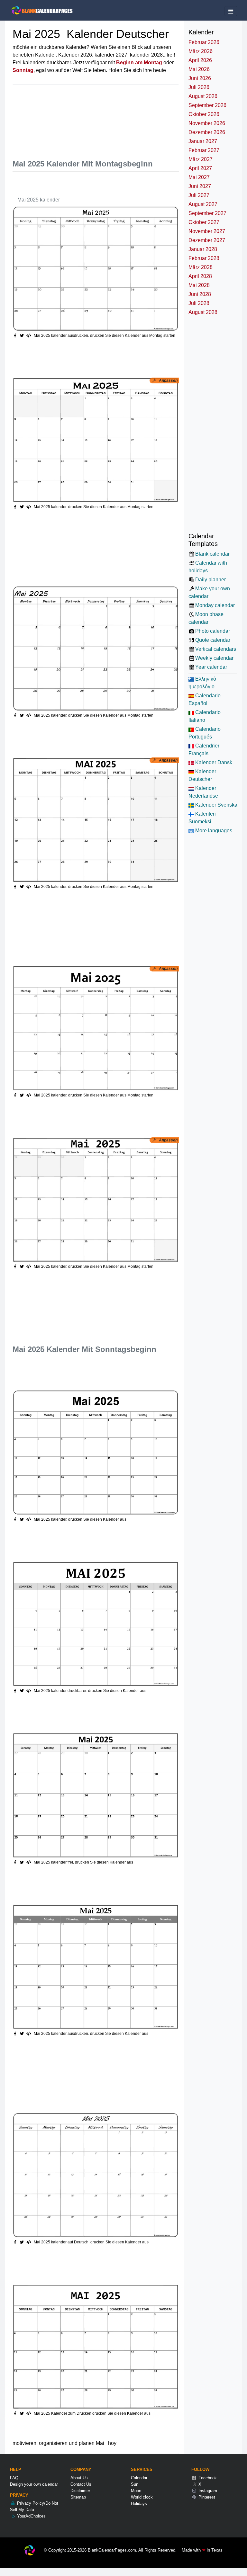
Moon (136, 2491)
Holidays (139, 2504)
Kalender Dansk (213, 762)
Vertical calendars (216, 649)
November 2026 (207, 123)
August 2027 (203, 204)
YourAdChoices (31, 2516)
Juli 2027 (199, 195)
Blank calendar (212, 554)
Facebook (207, 2478)
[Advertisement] (130, 116)
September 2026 (207, 105)
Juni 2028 (200, 294)
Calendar (139, 2478)
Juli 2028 (199, 303)
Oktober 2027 (204, 222)
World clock (142, 2497)
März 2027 (201, 159)
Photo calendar (213, 631)
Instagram (207, 2491)
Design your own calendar (34, 2484)
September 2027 (207, 213)
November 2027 (207, 231)
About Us (79, 2478)
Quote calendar (213, 640)
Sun (135, 2484)
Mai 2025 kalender (39, 200)
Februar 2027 (204, 150)
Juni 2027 (200, 186)
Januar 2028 (203, 249)
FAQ (14, 2478)
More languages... (215, 831)
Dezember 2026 (207, 132)
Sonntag (23, 70)
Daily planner (210, 580)
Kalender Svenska (216, 805)
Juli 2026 (199, 87)
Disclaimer (80, 2491)
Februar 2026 (204, 42)
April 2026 (200, 60)
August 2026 (203, 96)
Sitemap (78, 2497)
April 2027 (200, 168)
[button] (23, 335)
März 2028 (201, 267)
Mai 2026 (199, 69)
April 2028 (200, 276)
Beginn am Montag (139, 63)
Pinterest (206, 2497)
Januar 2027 (203, 141)
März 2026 (201, 51)
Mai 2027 (199, 177)
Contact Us (81, 2484)
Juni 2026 (200, 78)
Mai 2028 (199, 285)
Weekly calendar (214, 658)
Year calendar (211, 667)
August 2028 (203, 312)
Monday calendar (215, 605)
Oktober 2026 (204, 114)
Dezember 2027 (207, 240)
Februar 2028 (204, 258)
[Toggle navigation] (231, 11)
